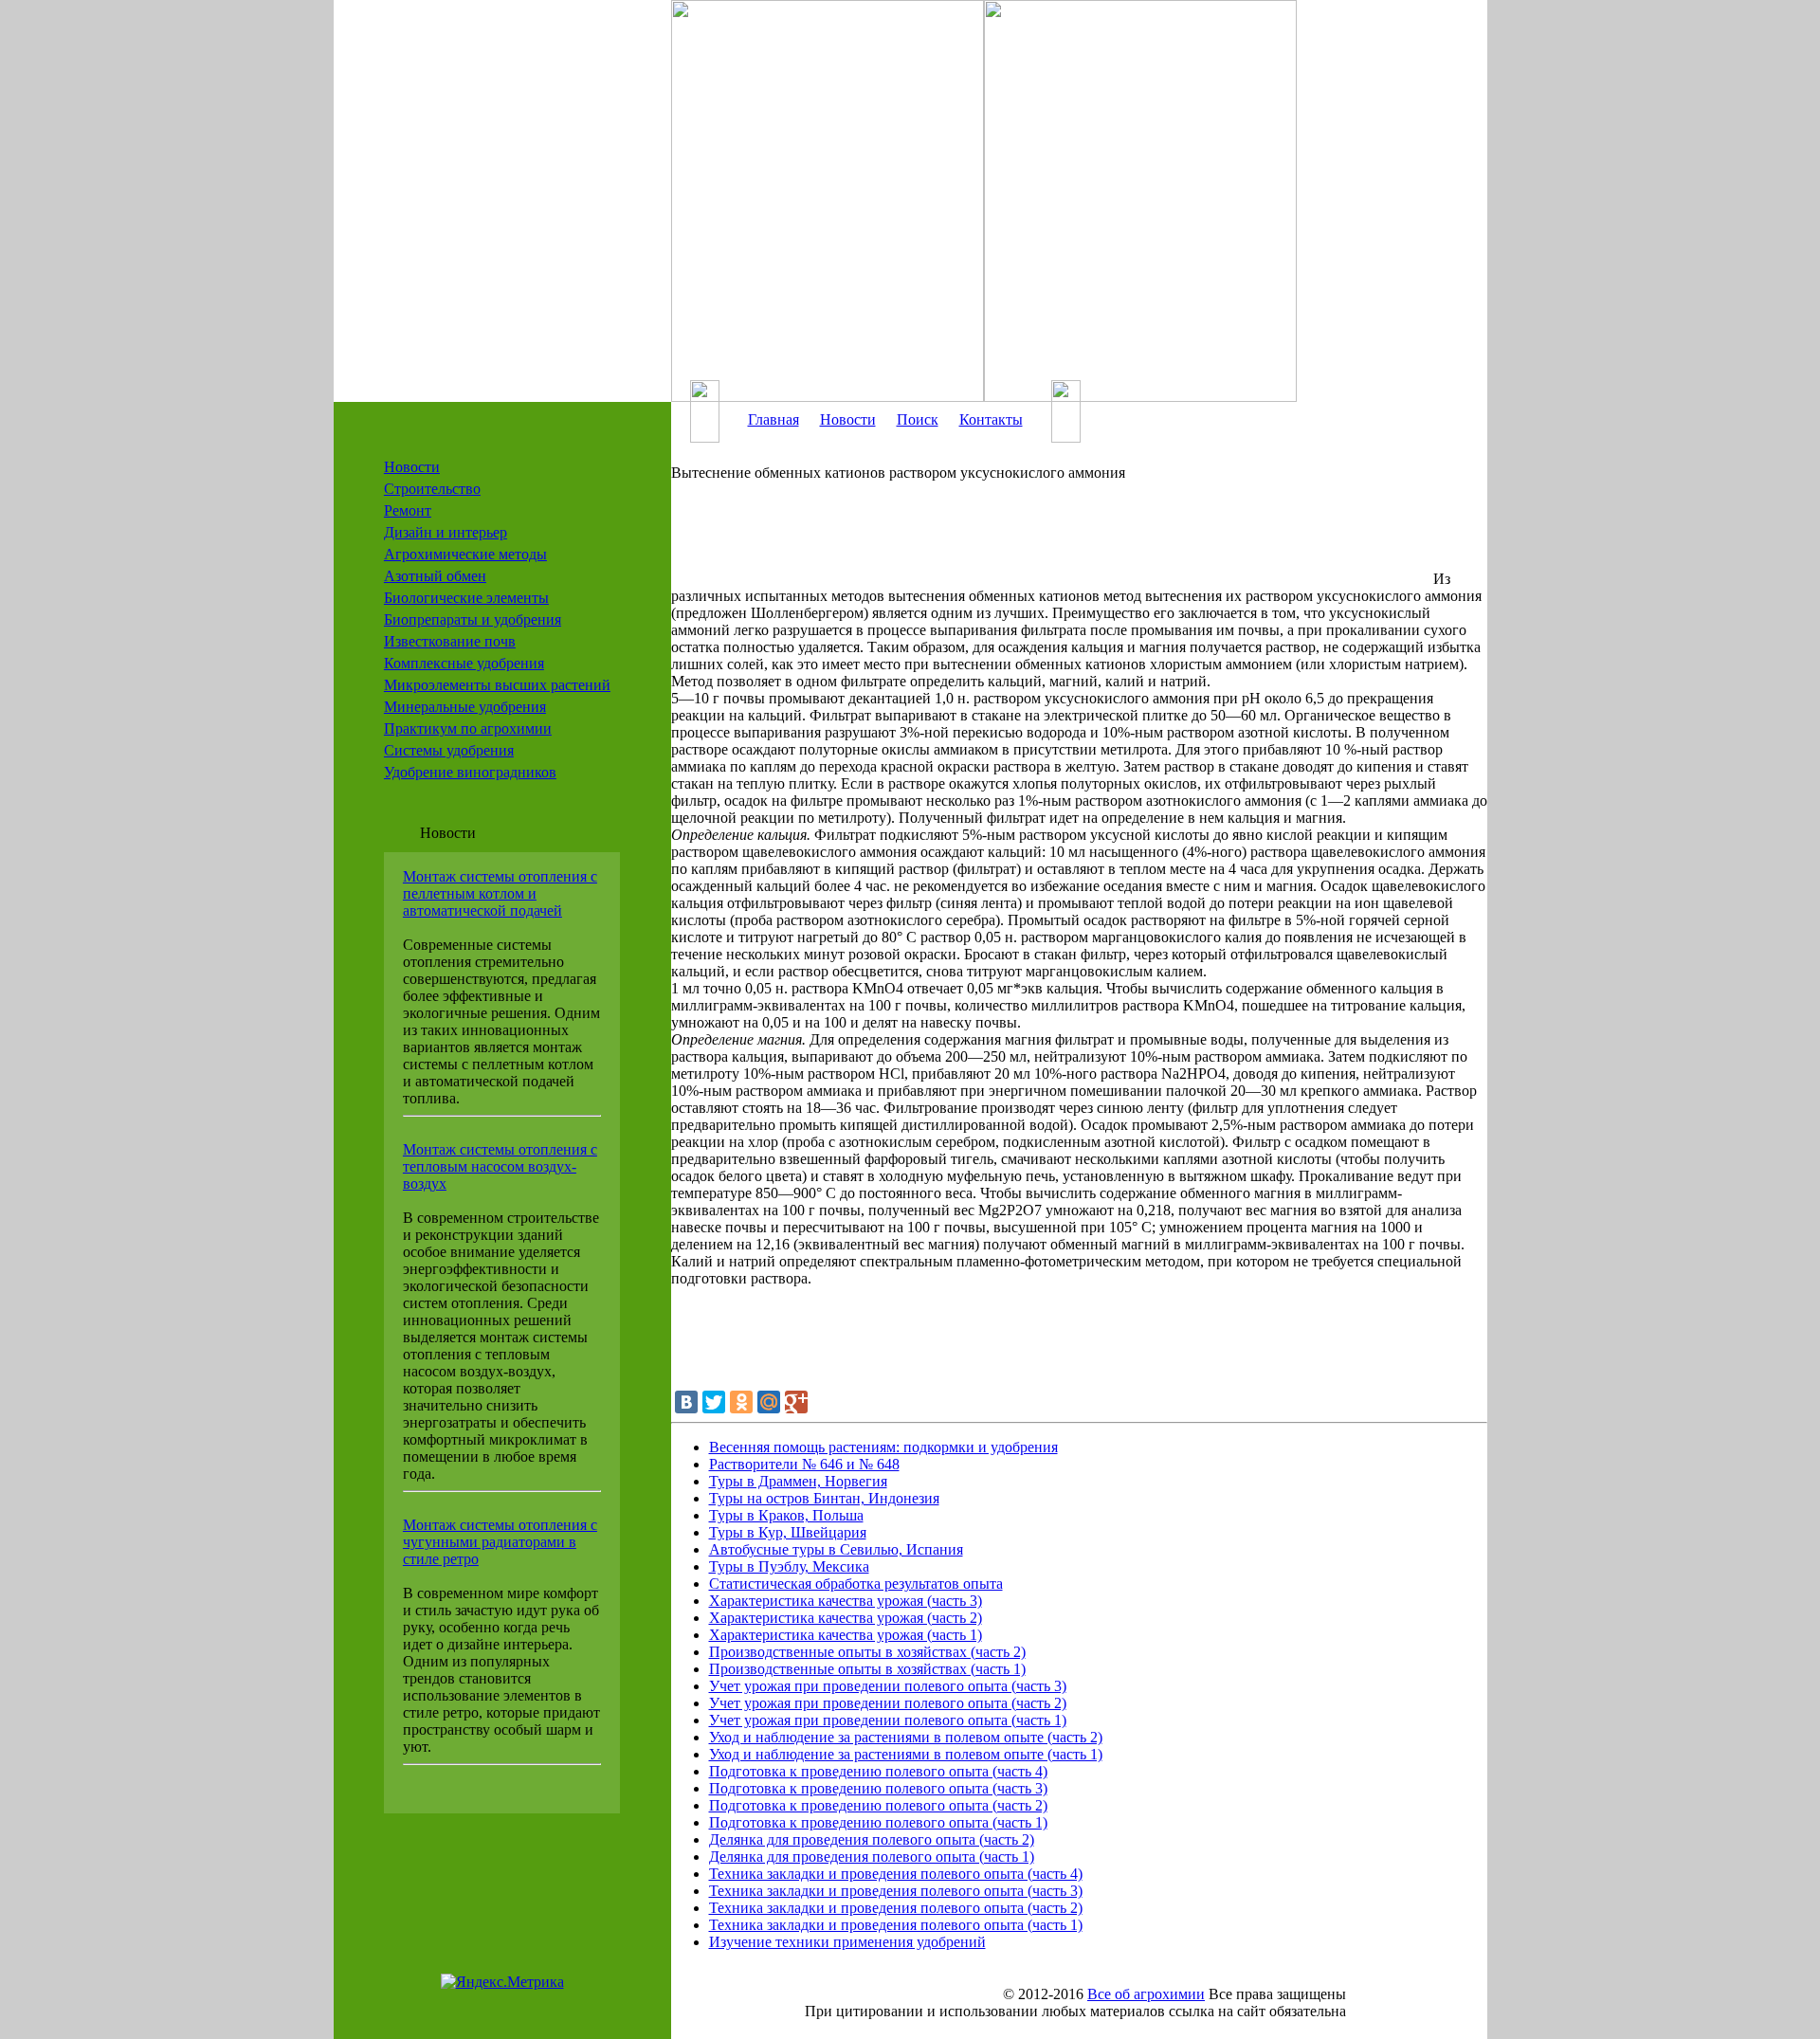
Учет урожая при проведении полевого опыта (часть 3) (888, 1686)
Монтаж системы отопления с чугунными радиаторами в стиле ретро (500, 1542)
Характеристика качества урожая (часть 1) (846, 1635)
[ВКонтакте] (686, 1402)
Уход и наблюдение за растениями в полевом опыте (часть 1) (906, 1754)
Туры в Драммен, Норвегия (798, 1481)
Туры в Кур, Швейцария (788, 1532)
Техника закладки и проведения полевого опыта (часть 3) (896, 1891)
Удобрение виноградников (470, 772)
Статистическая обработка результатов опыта (856, 1584)
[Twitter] (714, 1402)
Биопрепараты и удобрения (473, 619)
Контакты (991, 419)
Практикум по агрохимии (468, 728)
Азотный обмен (435, 576)
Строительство (432, 489)
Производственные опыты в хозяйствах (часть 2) (867, 1652)
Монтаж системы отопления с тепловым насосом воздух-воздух (500, 1166)
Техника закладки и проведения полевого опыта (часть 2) (896, 1908)
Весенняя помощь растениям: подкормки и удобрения (883, 1447)
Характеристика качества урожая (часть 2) (846, 1618)
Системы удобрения (449, 750)
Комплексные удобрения (464, 663)
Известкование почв (450, 641)
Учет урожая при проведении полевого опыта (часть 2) (888, 1703)
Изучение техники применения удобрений (847, 1942)
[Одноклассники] (741, 1402)
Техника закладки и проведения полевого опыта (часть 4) (896, 1874)
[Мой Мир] (769, 1402)
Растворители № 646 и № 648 (804, 1464)
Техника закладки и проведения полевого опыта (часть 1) (896, 1925)
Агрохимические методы (465, 554)
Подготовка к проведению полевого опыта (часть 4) (878, 1771)
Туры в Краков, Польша (786, 1515)
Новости (412, 467)
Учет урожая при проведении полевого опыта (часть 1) (888, 1720)
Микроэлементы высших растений (497, 685)
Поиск (918, 419)
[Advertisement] (1050, 541)
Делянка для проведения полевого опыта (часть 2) (872, 1839)
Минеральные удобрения (465, 707)
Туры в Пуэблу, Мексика (789, 1566)
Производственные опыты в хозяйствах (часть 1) (867, 1669)
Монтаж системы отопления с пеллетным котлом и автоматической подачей (500, 893)
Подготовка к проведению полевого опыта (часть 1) (878, 1822)
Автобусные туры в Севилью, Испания (836, 1549)
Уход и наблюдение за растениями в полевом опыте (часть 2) (906, 1737)
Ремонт (408, 510)
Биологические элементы (466, 598)
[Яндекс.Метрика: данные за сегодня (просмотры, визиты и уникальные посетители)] (502, 1982)
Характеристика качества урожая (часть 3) (846, 1601)
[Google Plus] (796, 1402)
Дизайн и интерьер (446, 532)
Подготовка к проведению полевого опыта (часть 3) (878, 1788)
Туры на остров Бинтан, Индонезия (824, 1498)
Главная (773, 419)
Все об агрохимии (1146, 1994)
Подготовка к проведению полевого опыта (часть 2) (878, 1805)
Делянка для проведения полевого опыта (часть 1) (872, 1857)
